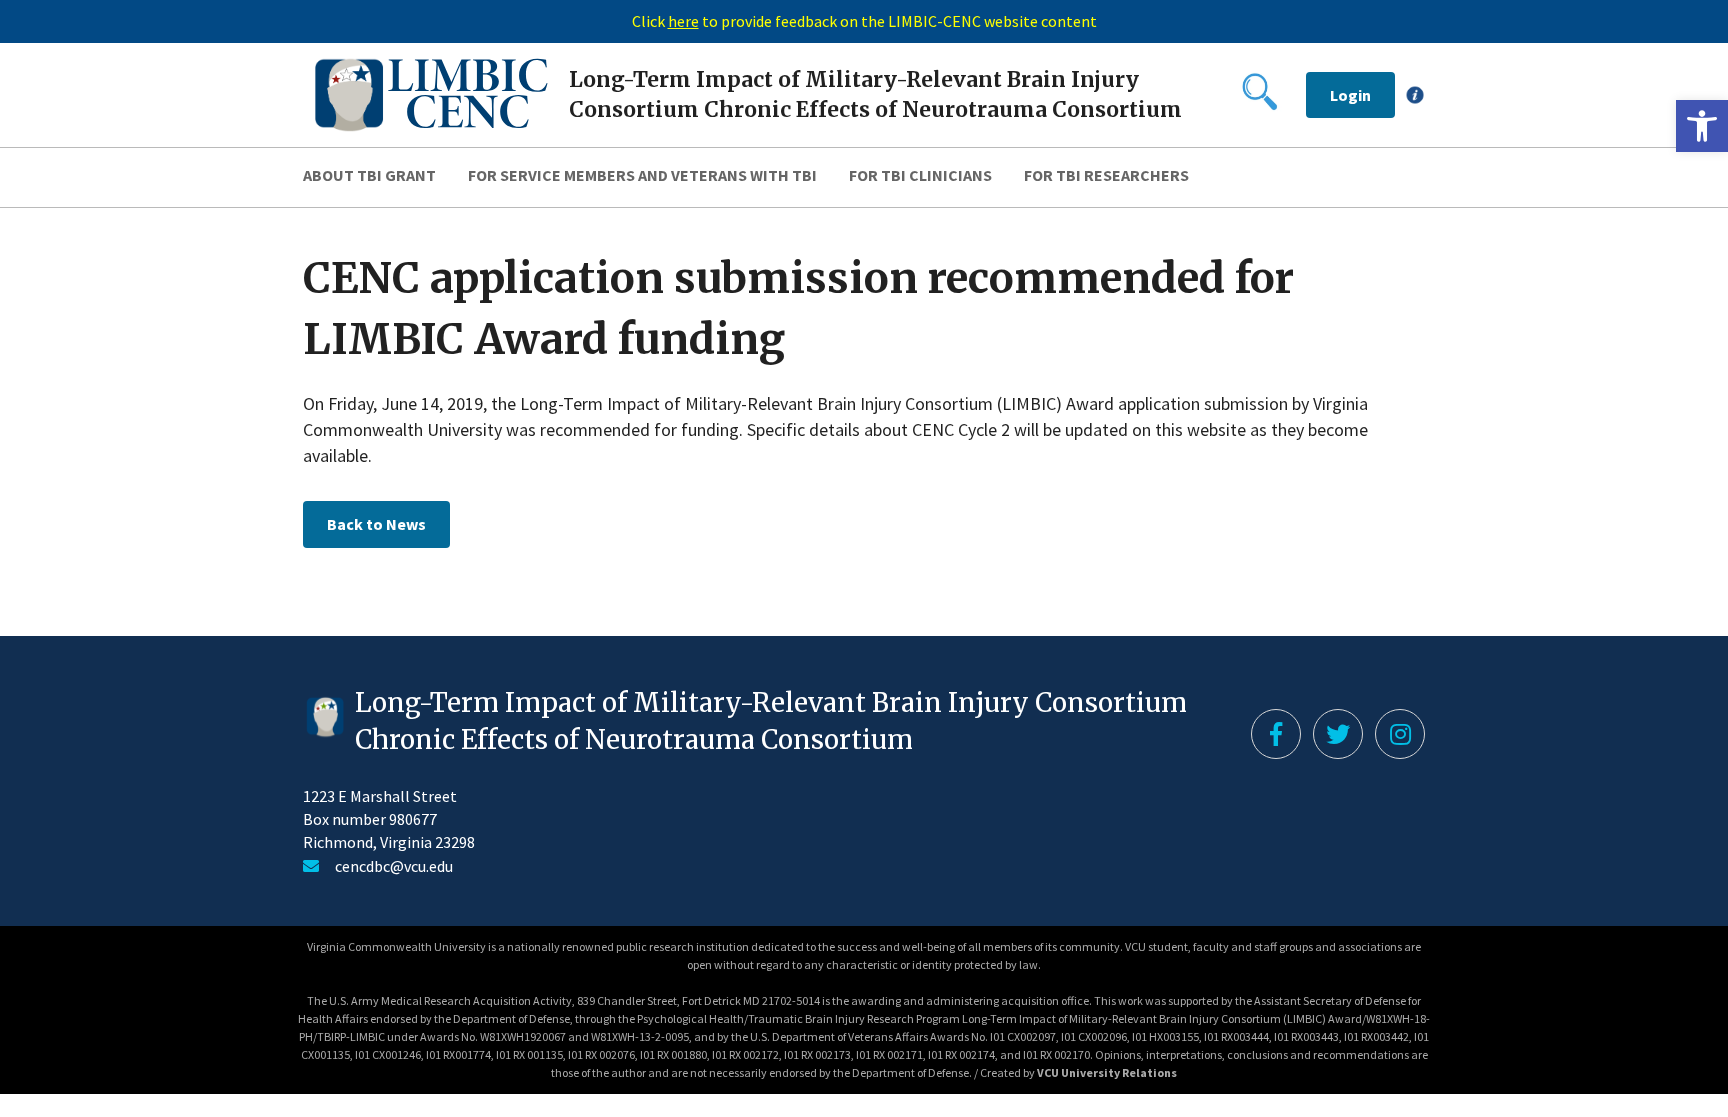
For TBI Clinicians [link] (920, 175)
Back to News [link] (376, 524)
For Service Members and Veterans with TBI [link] (642, 175)
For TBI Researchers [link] (1106, 175)
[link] (1702, 126)
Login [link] (1350, 95)
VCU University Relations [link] (1107, 1072)
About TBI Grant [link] (369, 175)
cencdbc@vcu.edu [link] (394, 866)
